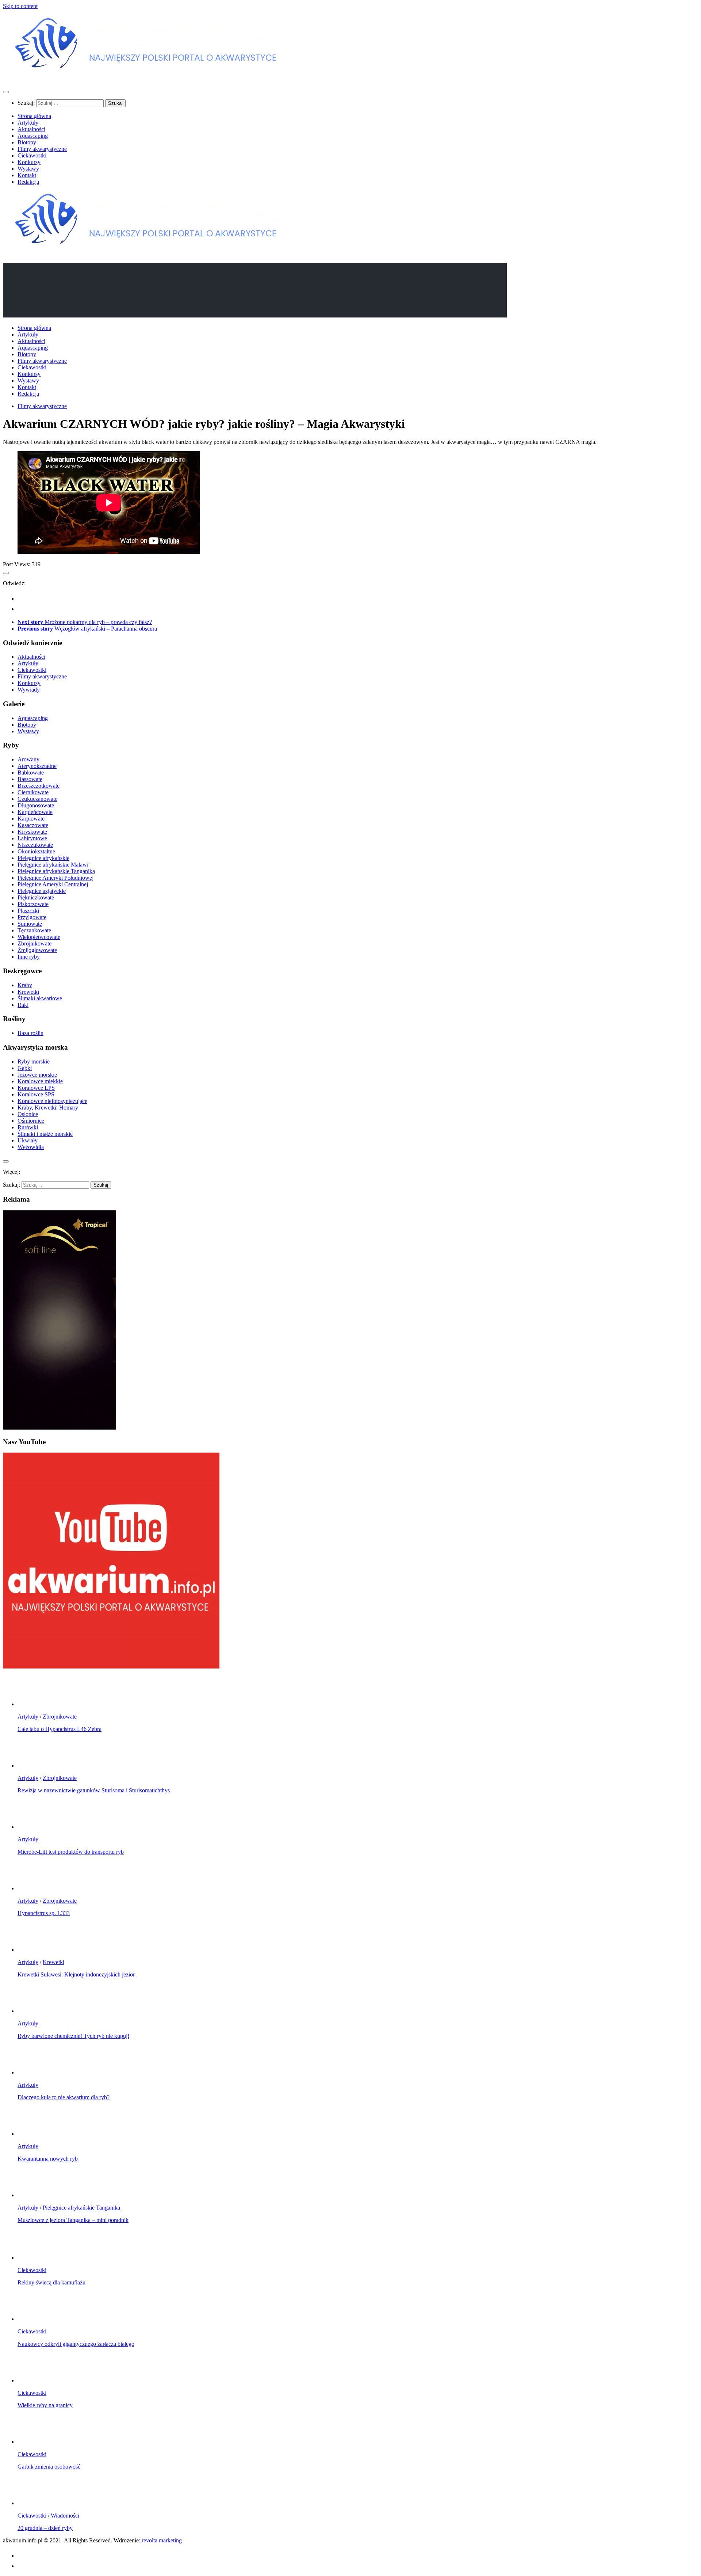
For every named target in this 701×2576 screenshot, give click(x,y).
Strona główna (34, 116)
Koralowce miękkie (40, 1081)
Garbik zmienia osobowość (49, 2467)
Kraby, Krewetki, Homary (48, 1108)
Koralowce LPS (36, 1088)
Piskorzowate (33, 904)
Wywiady (29, 690)
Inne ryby (29, 957)
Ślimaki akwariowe (40, 998)
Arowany (28, 759)
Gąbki (25, 1068)
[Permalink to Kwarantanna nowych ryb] (32, 2134)
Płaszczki (28, 911)
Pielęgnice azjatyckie (42, 891)
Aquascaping (33, 136)
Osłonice (28, 1114)
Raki (23, 1005)
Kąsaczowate (33, 825)
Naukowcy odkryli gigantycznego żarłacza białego (76, 2344)
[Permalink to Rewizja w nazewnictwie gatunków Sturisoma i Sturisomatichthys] (32, 1765)
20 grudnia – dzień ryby (45, 2528)
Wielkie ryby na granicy (45, 2405)
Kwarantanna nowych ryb (48, 2159)
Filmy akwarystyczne (42, 149)
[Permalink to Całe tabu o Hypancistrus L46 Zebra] (32, 1704)
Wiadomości (65, 2516)
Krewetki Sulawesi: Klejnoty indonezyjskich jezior (76, 1974)
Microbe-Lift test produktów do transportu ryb (71, 1852)
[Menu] (6, 92)
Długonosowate (36, 805)
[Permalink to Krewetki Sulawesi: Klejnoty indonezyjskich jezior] (32, 1950)
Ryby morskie (34, 1061)
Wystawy (28, 169)
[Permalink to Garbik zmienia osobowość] (32, 2442)
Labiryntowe (32, 838)
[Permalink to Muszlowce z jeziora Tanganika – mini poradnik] (32, 2195)
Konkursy (29, 162)
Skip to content (20, 6)
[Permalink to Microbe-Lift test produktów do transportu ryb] (32, 1827)
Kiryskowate (32, 832)
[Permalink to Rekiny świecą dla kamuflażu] (32, 2258)
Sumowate (30, 924)
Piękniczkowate (36, 897)
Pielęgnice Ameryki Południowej (55, 878)
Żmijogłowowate (37, 950)
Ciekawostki (32, 155)
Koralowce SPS (36, 1094)
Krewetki (28, 992)
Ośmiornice (31, 1121)
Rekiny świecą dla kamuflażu (51, 2282)
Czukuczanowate (37, 799)
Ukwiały (28, 1140)
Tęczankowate (34, 930)
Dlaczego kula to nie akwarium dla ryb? (64, 2097)
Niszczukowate (35, 845)
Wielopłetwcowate (39, 937)
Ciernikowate (33, 792)
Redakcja (28, 182)
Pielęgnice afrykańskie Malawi (53, 865)
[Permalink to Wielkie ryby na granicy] (32, 2380)
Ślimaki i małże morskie (45, 1134)
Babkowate (31, 773)
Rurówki (28, 1127)
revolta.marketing (162, 2540)
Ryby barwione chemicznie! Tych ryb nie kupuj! (73, 2036)
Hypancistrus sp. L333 (44, 1913)
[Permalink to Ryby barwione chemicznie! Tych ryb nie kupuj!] (32, 2011)
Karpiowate (31, 819)
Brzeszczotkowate (39, 786)
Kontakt (27, 175)
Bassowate (30, 779)
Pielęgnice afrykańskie (43, 858)
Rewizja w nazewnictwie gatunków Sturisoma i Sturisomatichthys (94, 1790)
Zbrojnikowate (35, 943)
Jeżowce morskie (37, 1075)
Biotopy (27, 142)
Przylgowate (32, 917)
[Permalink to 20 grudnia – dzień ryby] (32, 2503)
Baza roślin (30, 1033)
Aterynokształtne (37, 766)
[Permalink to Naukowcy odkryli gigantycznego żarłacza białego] (32, 2319)
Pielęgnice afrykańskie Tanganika (56, 871)
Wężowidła (31, 1147)
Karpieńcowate (35, 812)
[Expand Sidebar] (6, 573)
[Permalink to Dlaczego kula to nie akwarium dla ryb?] (32, 2072)
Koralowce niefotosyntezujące (52, 1101)
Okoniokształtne (36, 851)
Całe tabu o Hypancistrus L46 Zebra (60, 1729)
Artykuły (28, 123)
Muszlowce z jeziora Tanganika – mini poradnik (73, 2220)
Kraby (25, 985)
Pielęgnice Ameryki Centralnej (53, 884)
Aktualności (31, 129)
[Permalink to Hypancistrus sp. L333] (32, 1888)
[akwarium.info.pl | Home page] (149, 78)
